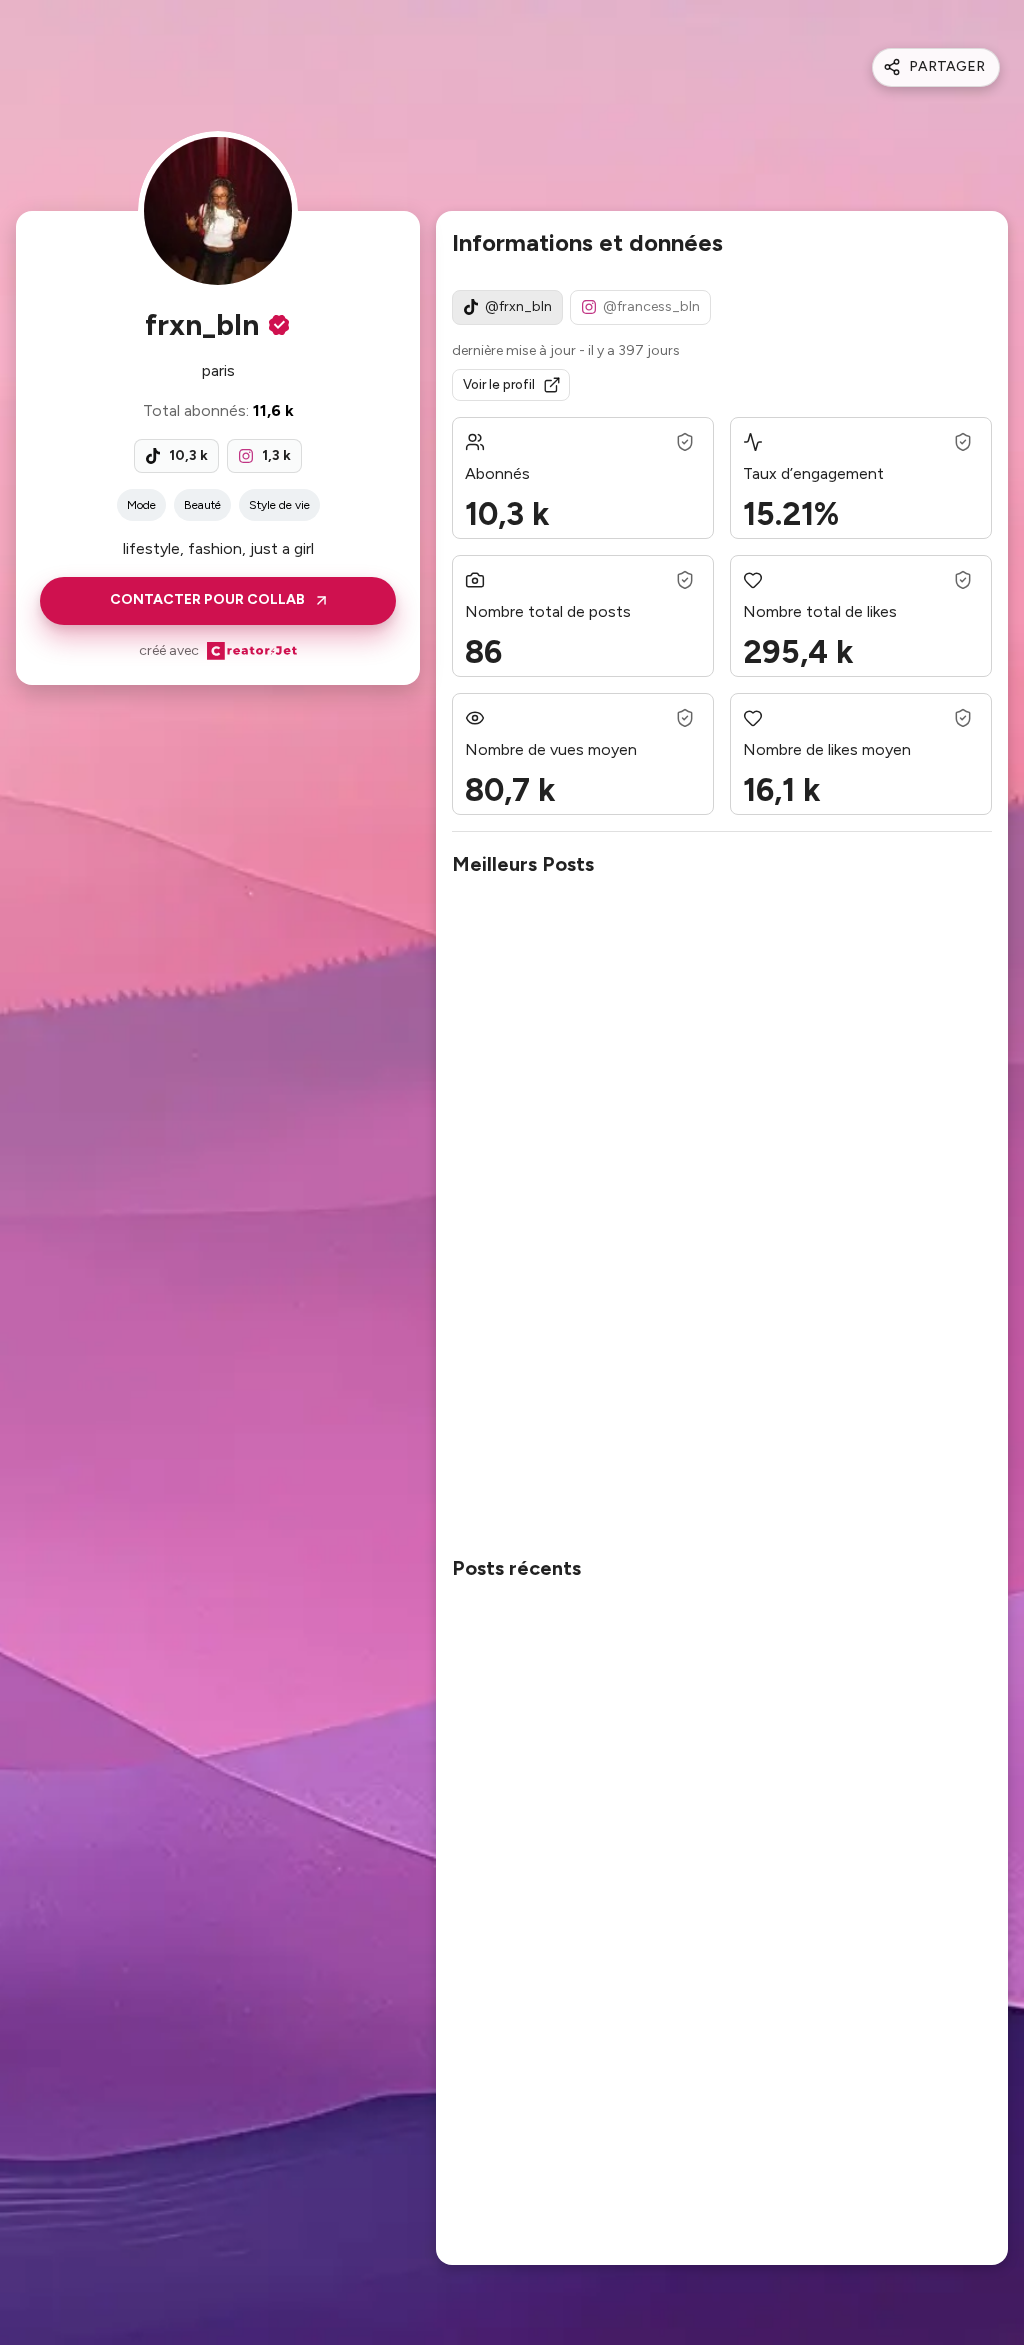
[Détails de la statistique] (685, 442)
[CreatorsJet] (252, 651)
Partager (947, 66)
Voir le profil (499, 384)
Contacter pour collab (207, 599)
